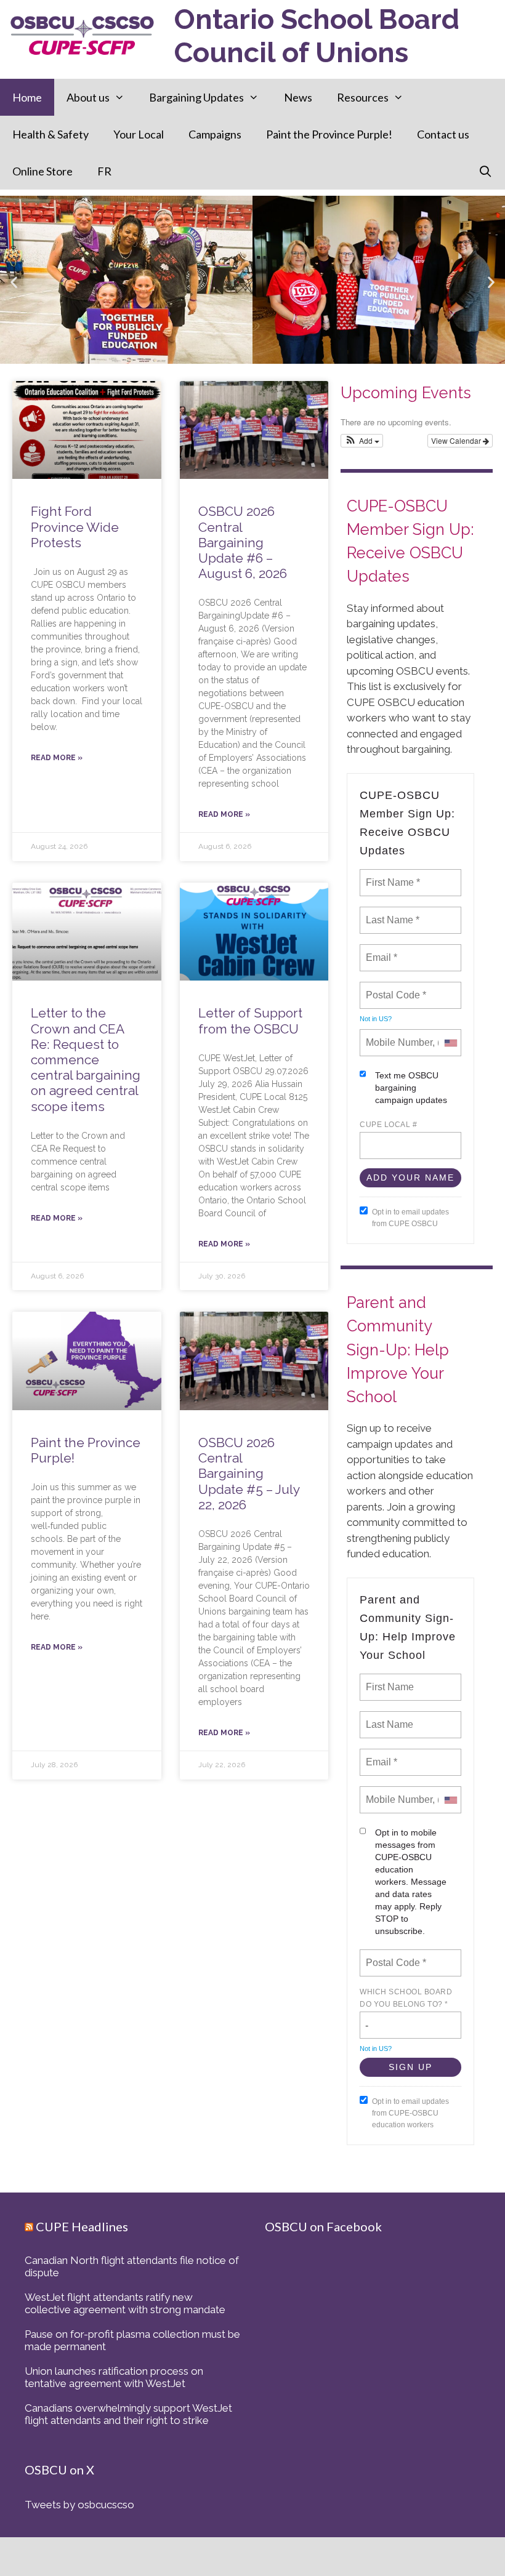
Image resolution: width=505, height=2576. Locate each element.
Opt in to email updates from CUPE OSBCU (410, 1218)
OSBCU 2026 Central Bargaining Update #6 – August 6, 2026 (243, 542)
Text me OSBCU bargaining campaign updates (411, 1088)
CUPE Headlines (82, 2226)
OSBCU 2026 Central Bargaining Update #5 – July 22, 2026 (249, 1474)
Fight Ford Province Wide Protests (75, 527)
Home (27, 97)
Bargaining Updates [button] (196, 97)
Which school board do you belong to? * (406, 1998)
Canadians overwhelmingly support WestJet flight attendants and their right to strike (128, 2414)
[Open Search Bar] (486, 171)
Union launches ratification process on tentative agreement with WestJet (114, 2377)
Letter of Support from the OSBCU (250, 1021)
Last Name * (390, 913)
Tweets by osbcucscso (79, 2505)
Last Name (387, 1717)
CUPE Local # (388, 1125)
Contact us (443, 134)
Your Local (139, 134)
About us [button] (88, 97)
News (298, 97)
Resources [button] (363, 97)
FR (104, 171)
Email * (380, 950)
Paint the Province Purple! (329, 134)
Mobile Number (397, 1035)
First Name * (391, 875)
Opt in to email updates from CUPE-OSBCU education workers (410, 2113)
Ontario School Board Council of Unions (317, 36)
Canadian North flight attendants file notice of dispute (132, 2266)
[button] (14, 282)
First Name (389, 1680)
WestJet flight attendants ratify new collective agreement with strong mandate (125, 2303)
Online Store (42, 171)
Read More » (57, 758)
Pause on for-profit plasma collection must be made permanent (132, 2340)
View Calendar (457, 440)
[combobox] (450, 1043)
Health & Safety (50, 134)
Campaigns (215, 134)
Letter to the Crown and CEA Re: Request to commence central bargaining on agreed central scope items (86, 1059)
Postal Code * (395, 988)
